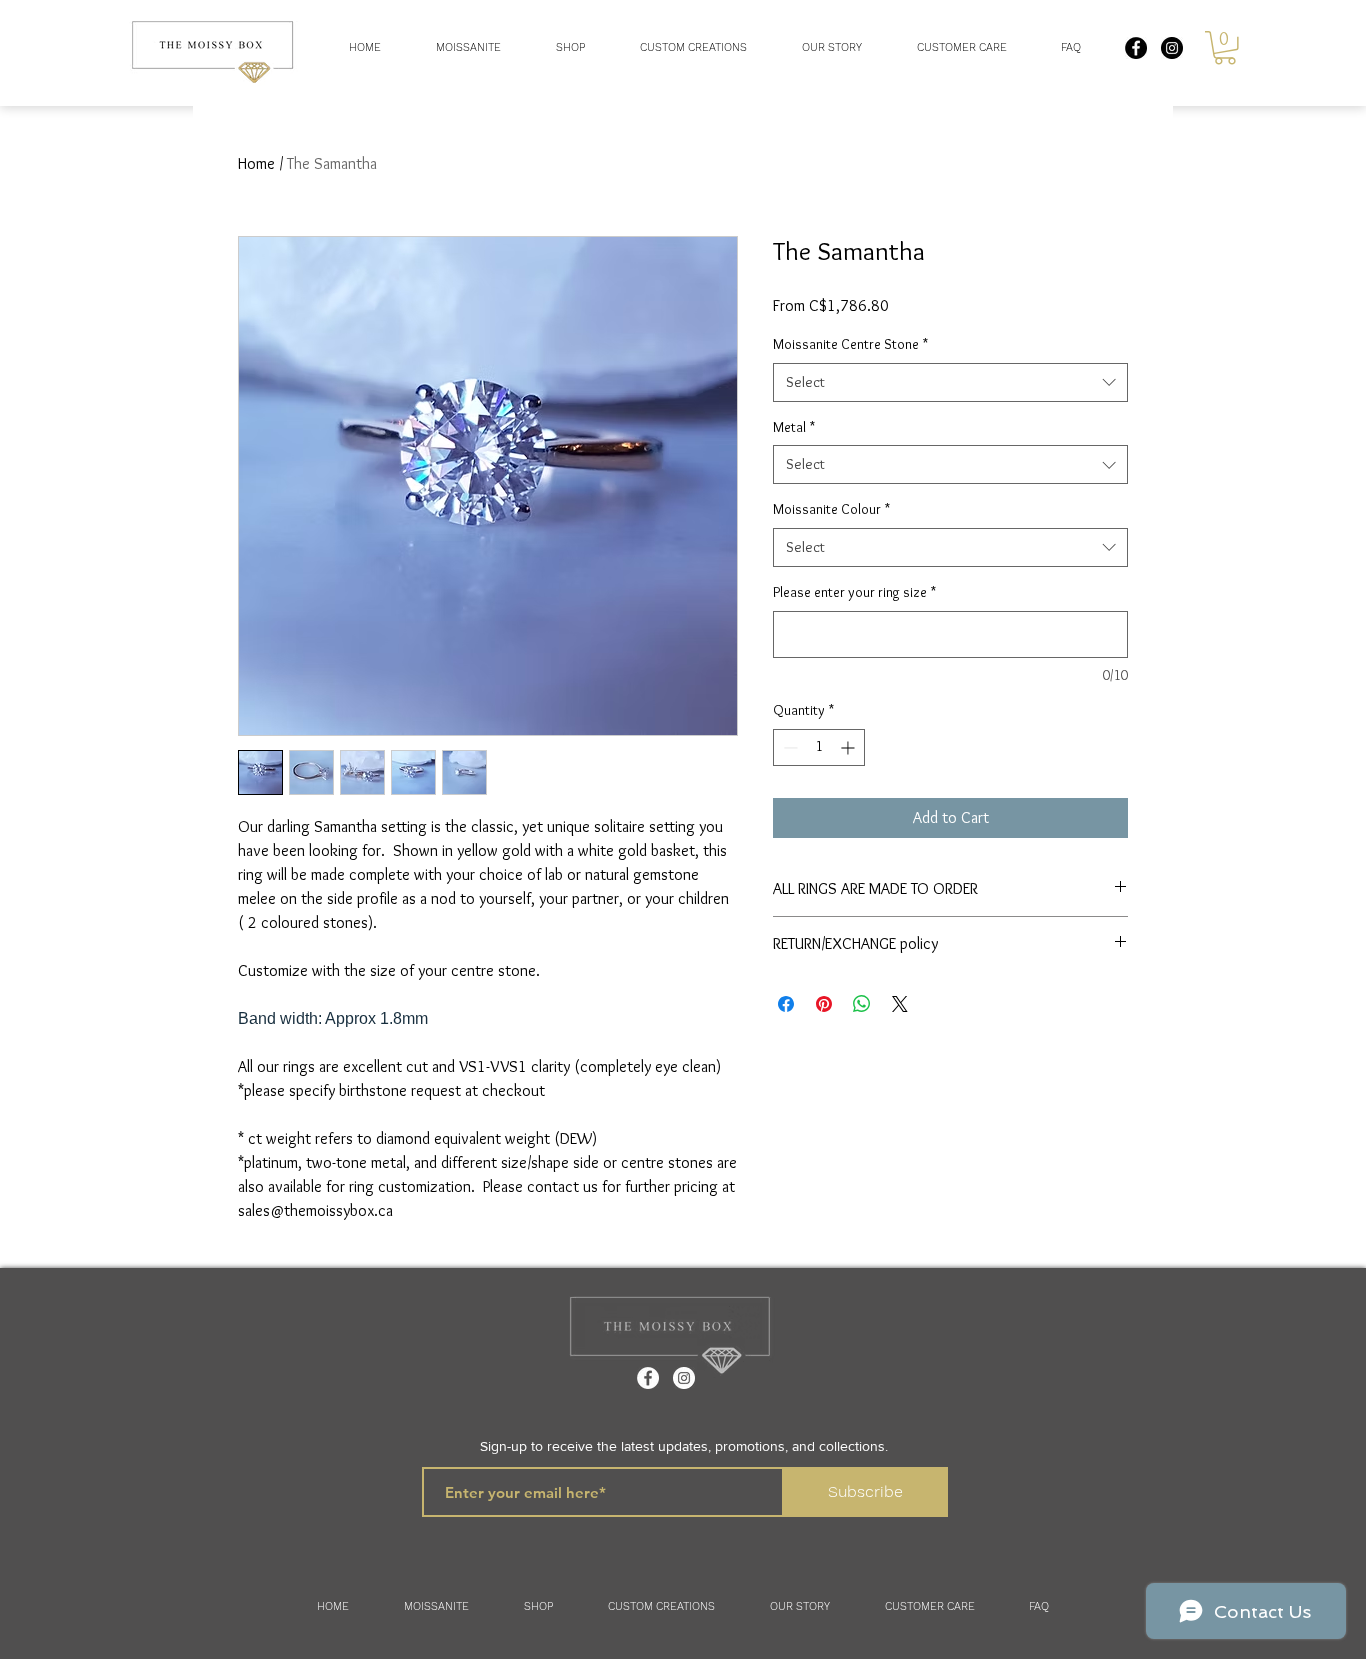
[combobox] (950, 382)
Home (256, 163)
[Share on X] (900, 1004)
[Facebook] (648, 1378)
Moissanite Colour (831, 509)
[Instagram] (684, 1378)
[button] (570, 48)
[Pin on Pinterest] (824, 1004)
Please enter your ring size (854, 592)
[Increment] (849, 747)
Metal (794, 427)
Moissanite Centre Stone (850, 344)
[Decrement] (788, 747)
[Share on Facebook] (786, 1004)
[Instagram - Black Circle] (1172, 48)
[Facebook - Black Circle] (1136, 48)
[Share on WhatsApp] (862, 1004)
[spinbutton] (819, 747)
